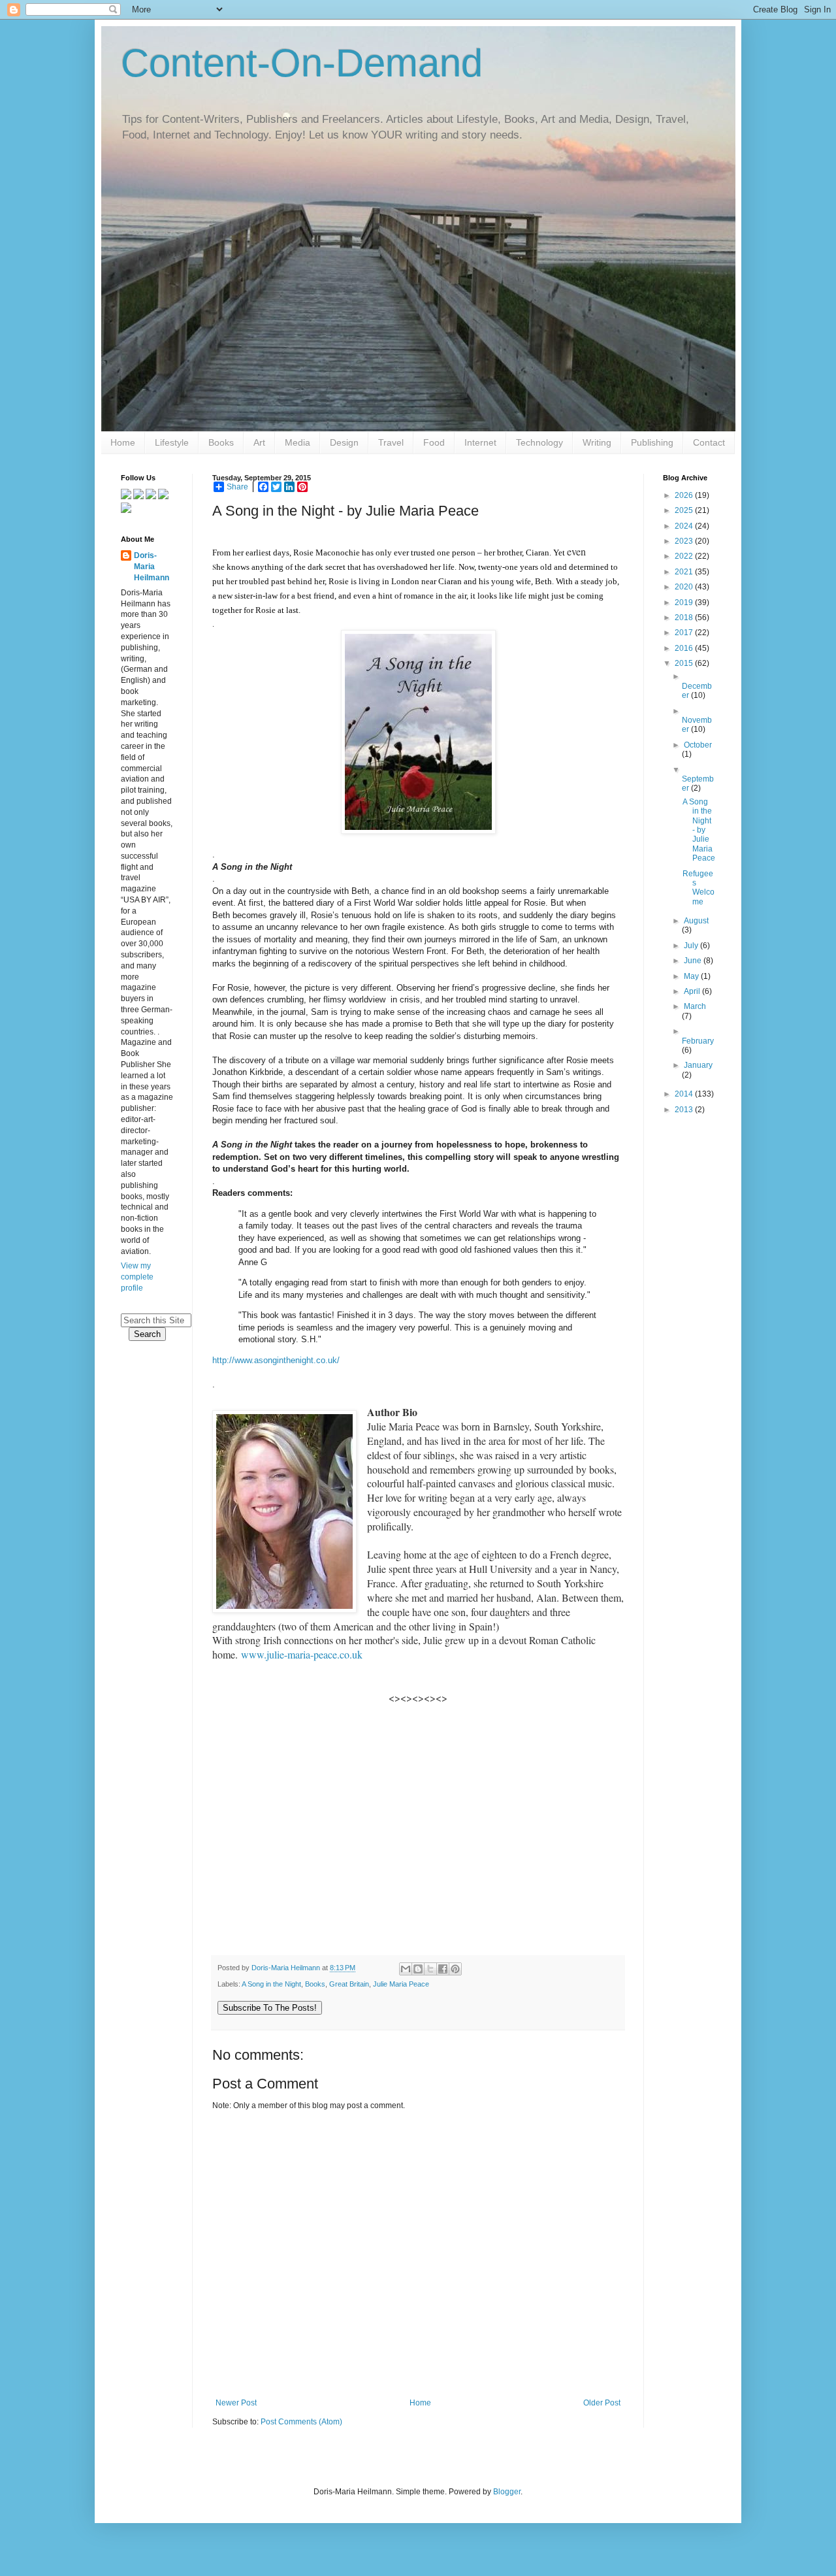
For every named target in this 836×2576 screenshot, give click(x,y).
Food (434, 442)
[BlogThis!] (418, 1969)
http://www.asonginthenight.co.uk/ (276, 1360)
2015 (685, 663)
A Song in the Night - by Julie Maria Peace (699, 830)
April (693, 991)
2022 (685, 556)
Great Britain (349, 1984)
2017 (685, 633)
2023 (685, 541)
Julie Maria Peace (401, 1984)
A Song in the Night (271, 1984)
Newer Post (236, 2403)
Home (123, 442)
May (692, 976)
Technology (539, 442)
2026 (685, 495)
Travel (391, 442)
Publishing (652, 442)
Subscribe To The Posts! (270, 2008)
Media (297, 442)
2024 (685, 526)
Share (237, 487)
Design (344, 442)
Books (221, 442)
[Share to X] (430, 1969)
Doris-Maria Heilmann (152, 567)
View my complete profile (137, 1277)
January (698, 1065)
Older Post (602, 2403)
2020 (685, 587)
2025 (685, 510)
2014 (685, 1094)
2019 (685, 603)
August (696, 921)
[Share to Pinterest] (455, 1969)
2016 (685, 648)
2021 (685, 572)
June (694, 961)
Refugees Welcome (699, 888)
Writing (597, 442)
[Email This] (406, 1969)
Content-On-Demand (302, 63)
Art (259, 442)
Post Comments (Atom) (301, 2422)
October (698, 745)
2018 (685, 618)
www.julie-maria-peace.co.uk (302, 1654)
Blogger (507, 2492)
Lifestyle (172, 442)
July (692, 946)
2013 (685, 1110)
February (698, 1041)
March (695, 1006)
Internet (480, 442)
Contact (709, 442)
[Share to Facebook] (443, 1969)
